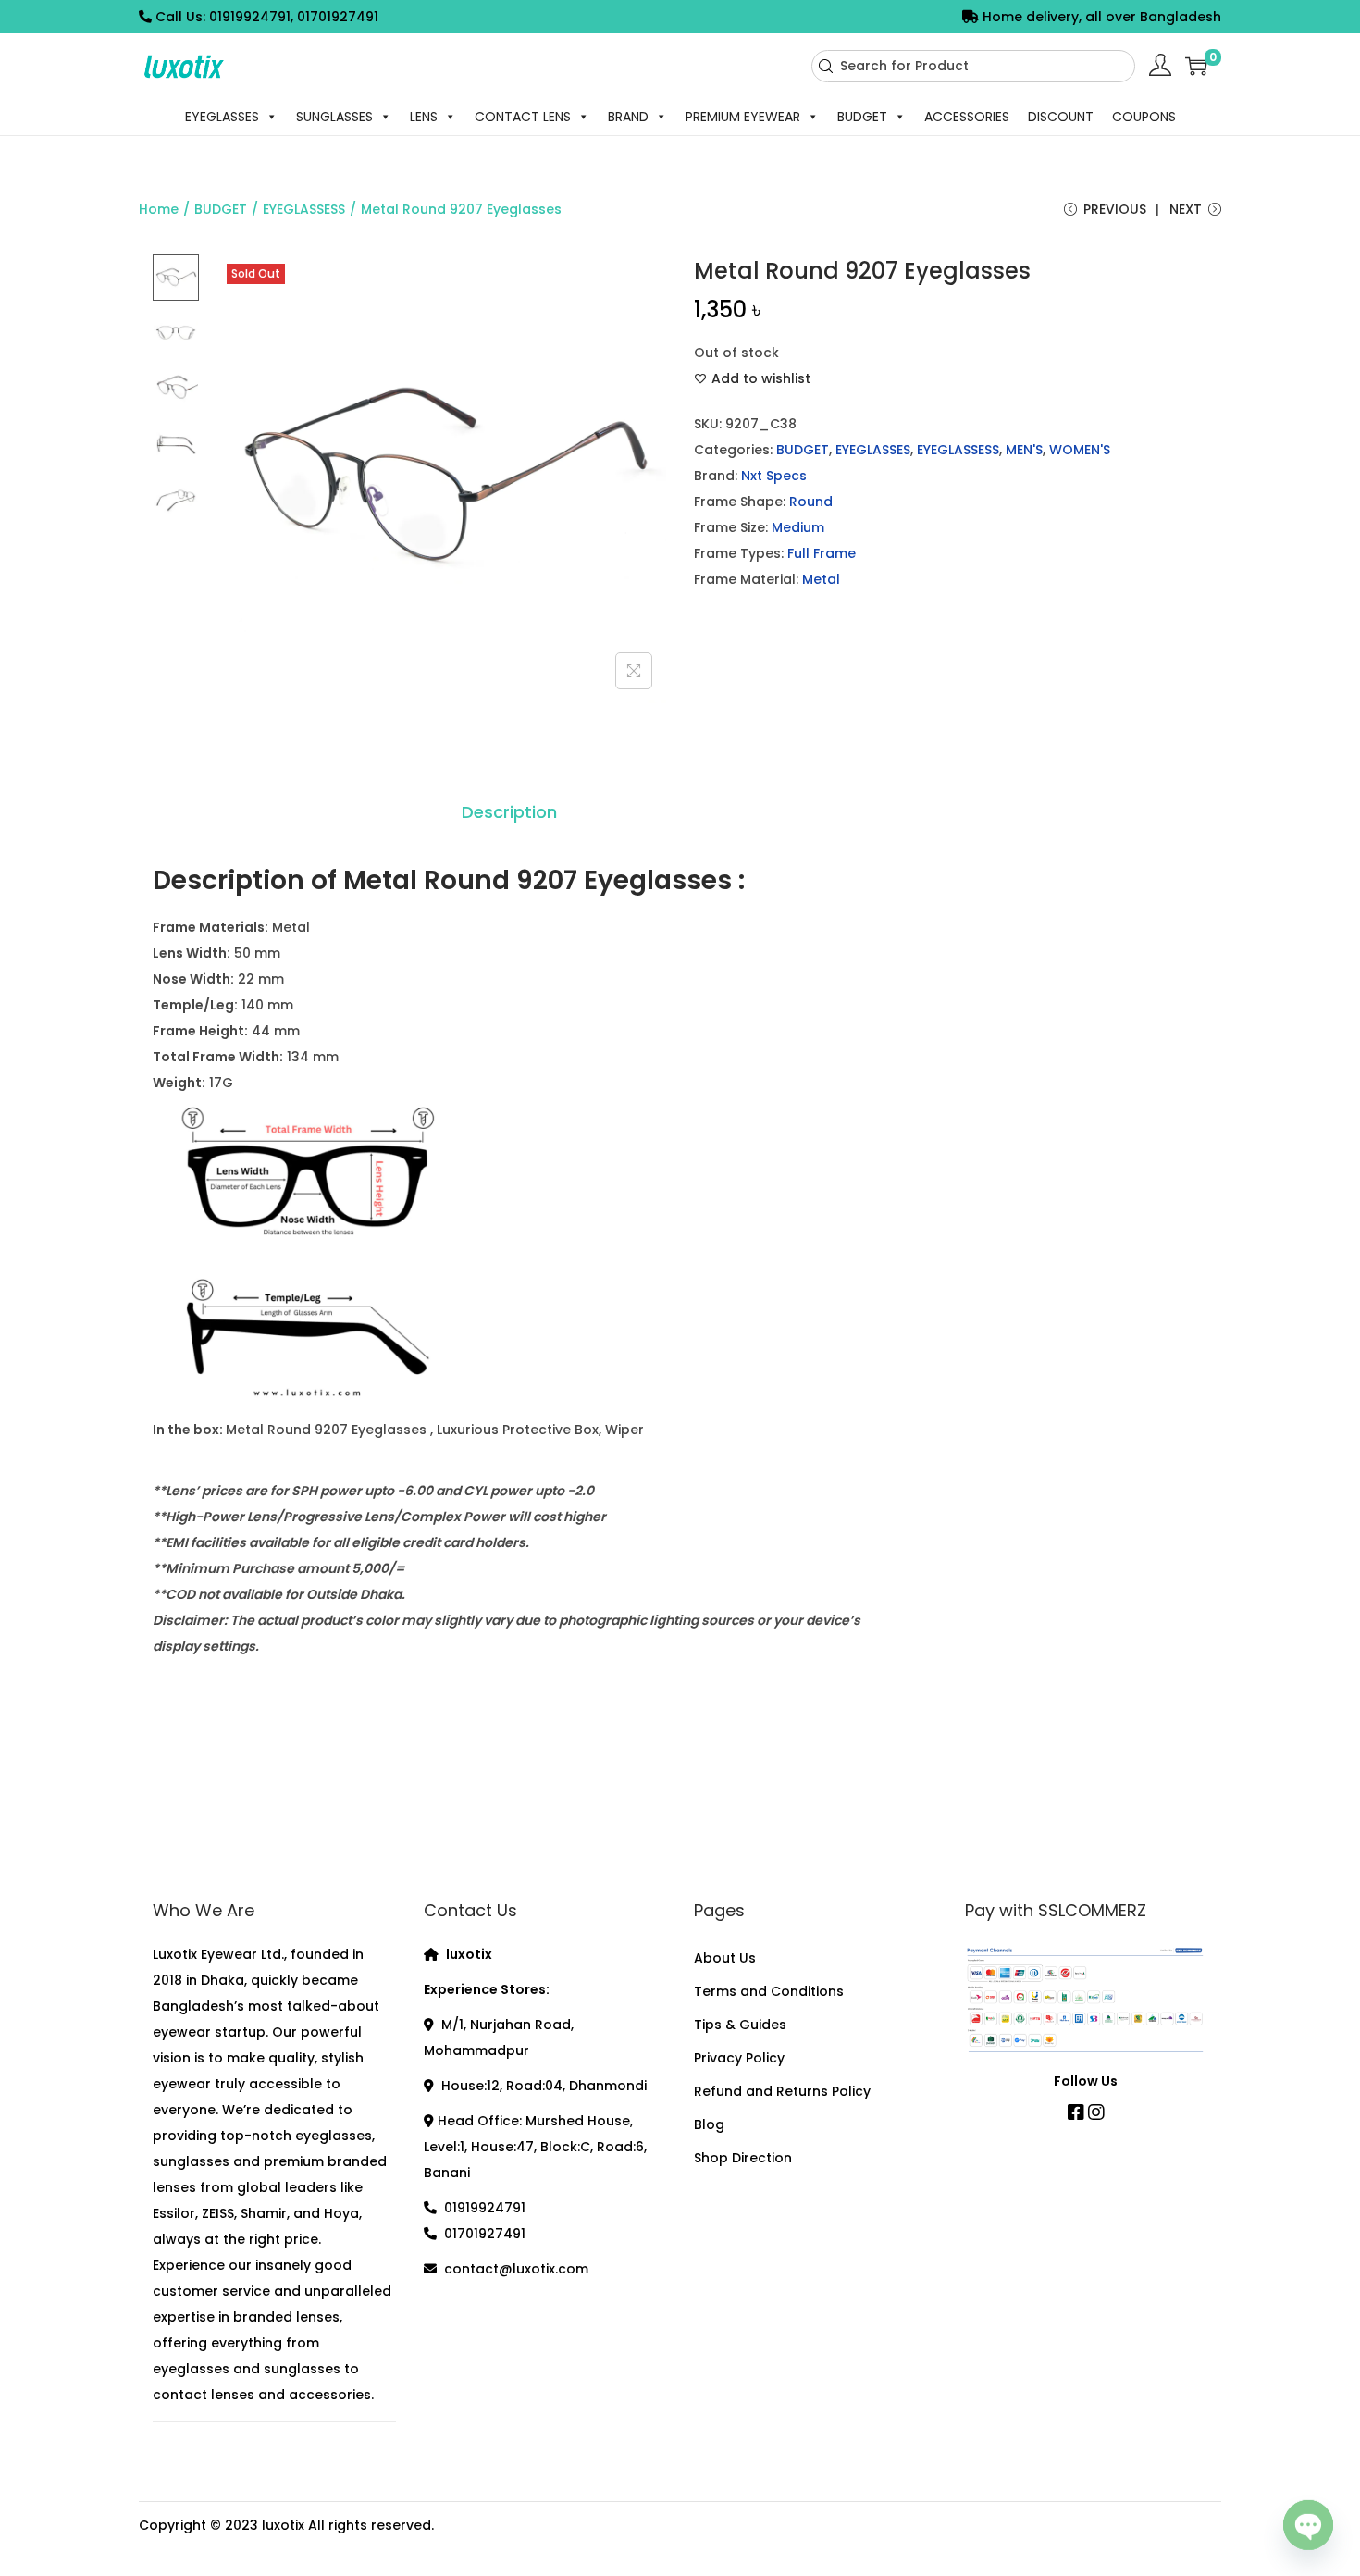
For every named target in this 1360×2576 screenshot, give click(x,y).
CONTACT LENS (523, 117)
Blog (709, 2124)
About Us (725, 1958)
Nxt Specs (774, 476)
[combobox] (973, 66)
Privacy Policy (739, 2058)
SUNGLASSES (334, 117)
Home (159, 209)
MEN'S (1024, 450)
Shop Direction (743, 2158)
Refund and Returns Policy (782, 2091)
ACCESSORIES (967, 117)
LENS (424, 117)
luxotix (283, 2525)
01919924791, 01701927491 (294, 17)
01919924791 (485, 2208)
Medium (798, 527)
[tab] (509, 812)
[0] (1196, 66)
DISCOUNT (1061, 117)
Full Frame (822, 553)
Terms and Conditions (769, 1991)
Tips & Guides (740, 2025)
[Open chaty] (1308, 2528)
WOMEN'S (1080, 450)
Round (811, 502)
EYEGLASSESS (304, 209)
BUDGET (862, 117)
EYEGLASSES (222, 117)
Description (509, 812)
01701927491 (485, 2234)
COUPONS (1144, 117)
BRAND (628, 117)
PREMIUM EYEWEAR (743, 117)
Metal (821, 579)
